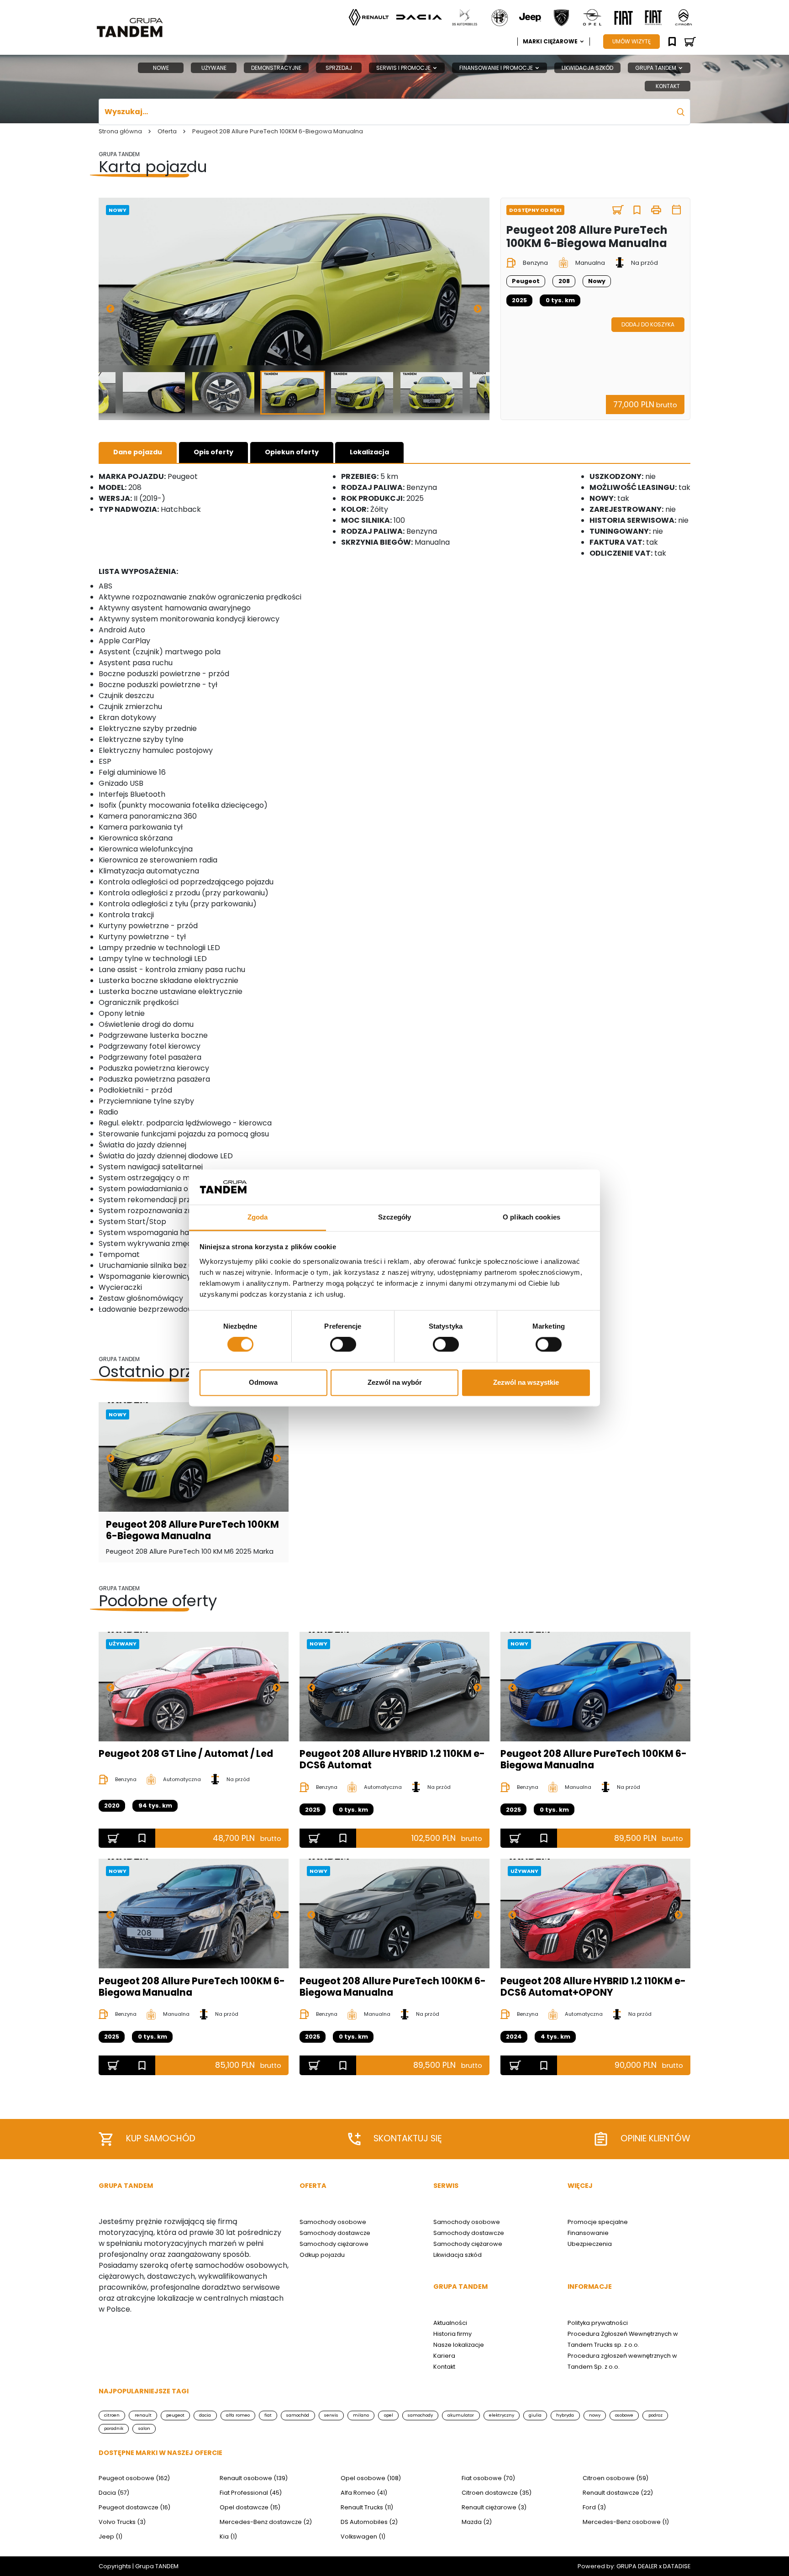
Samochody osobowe (333, 2222)
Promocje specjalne (598, 2222)
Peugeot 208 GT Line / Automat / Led (186, 1753)
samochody (420, 2415)
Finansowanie (588, 2233)
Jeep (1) (110, 2537)
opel (389, 2415)
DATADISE (677, 2566)
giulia (535, 2415)
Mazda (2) (477, 2522)
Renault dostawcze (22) (618, 2493)
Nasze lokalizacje (459, 2345)
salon (144, 2428)
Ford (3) (594, 2507)
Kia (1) (228, 2537)
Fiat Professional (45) (251, 2493)
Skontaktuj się (408, 2138)
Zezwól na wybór (395, 1382)
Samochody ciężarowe (334, 2244)
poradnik (114, 2428)
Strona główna (120, 131)
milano (361, 2415)
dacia (205, 2415)
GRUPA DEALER (637, 2566)
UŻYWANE (214, 68)
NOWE (161, 68)
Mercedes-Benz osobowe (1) (626, 2522)
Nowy (118, 210)
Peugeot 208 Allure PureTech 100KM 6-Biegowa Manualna (192, 1530)
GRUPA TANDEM (656, 68)
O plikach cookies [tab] (531, 1217)
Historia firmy (452, 2334)
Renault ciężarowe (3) (494, 2507)
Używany (123, 1644)
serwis (331, 2415)
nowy (595, 2415)
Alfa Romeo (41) (364, 2493)
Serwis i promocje (404, 68)
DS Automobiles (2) (369, 2522)
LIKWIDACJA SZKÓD (587, 68)
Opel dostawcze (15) (250, 2507)
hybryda (565, 2415)
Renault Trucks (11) (367, 2507)
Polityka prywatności (598, 2323)
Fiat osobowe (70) (488, 2478)
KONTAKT (668, 86)
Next (478, 309)
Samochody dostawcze (335, 2233)
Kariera (444, 2356)
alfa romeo (238, 2415)
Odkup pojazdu (322, 2255)
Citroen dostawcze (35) (497, 2493)
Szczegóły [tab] (395, 1217)
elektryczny (502, 2415)
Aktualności (450, 2323)
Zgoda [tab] (258, 1217)
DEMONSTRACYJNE (276, 68)
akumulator (461, 2415)
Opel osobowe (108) (371, 2478)
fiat (268, 2415)
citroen (112, 2415)
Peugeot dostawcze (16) (134, 2507)
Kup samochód (161, 2138)
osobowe (624, 2415)
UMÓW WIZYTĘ (631, 41)
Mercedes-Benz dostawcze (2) (266, 2522)
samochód (298, 2415)
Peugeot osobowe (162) (134, 2478)
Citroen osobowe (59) (615, 2478)
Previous (110, 309)
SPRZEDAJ (339, 68)
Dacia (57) (114, 2493)
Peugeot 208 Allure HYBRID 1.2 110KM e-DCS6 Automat (392, 1759)
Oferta (167, 131)
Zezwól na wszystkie (526, 1382)
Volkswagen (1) (363, 2537)
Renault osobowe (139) (254, 2478)
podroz (655, 2415)
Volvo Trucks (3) (122, 2522)
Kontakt (444, 2367)
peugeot (175, 2415)
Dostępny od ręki (535, 210)
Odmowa (263, 1382)
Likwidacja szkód (458, 2255)
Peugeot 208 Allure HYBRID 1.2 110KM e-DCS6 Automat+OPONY (593, 1987)
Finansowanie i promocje (497, 68)
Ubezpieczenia (590, 2244)
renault (143, 2415)
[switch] (343, 1345)
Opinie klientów (655, 2138)
